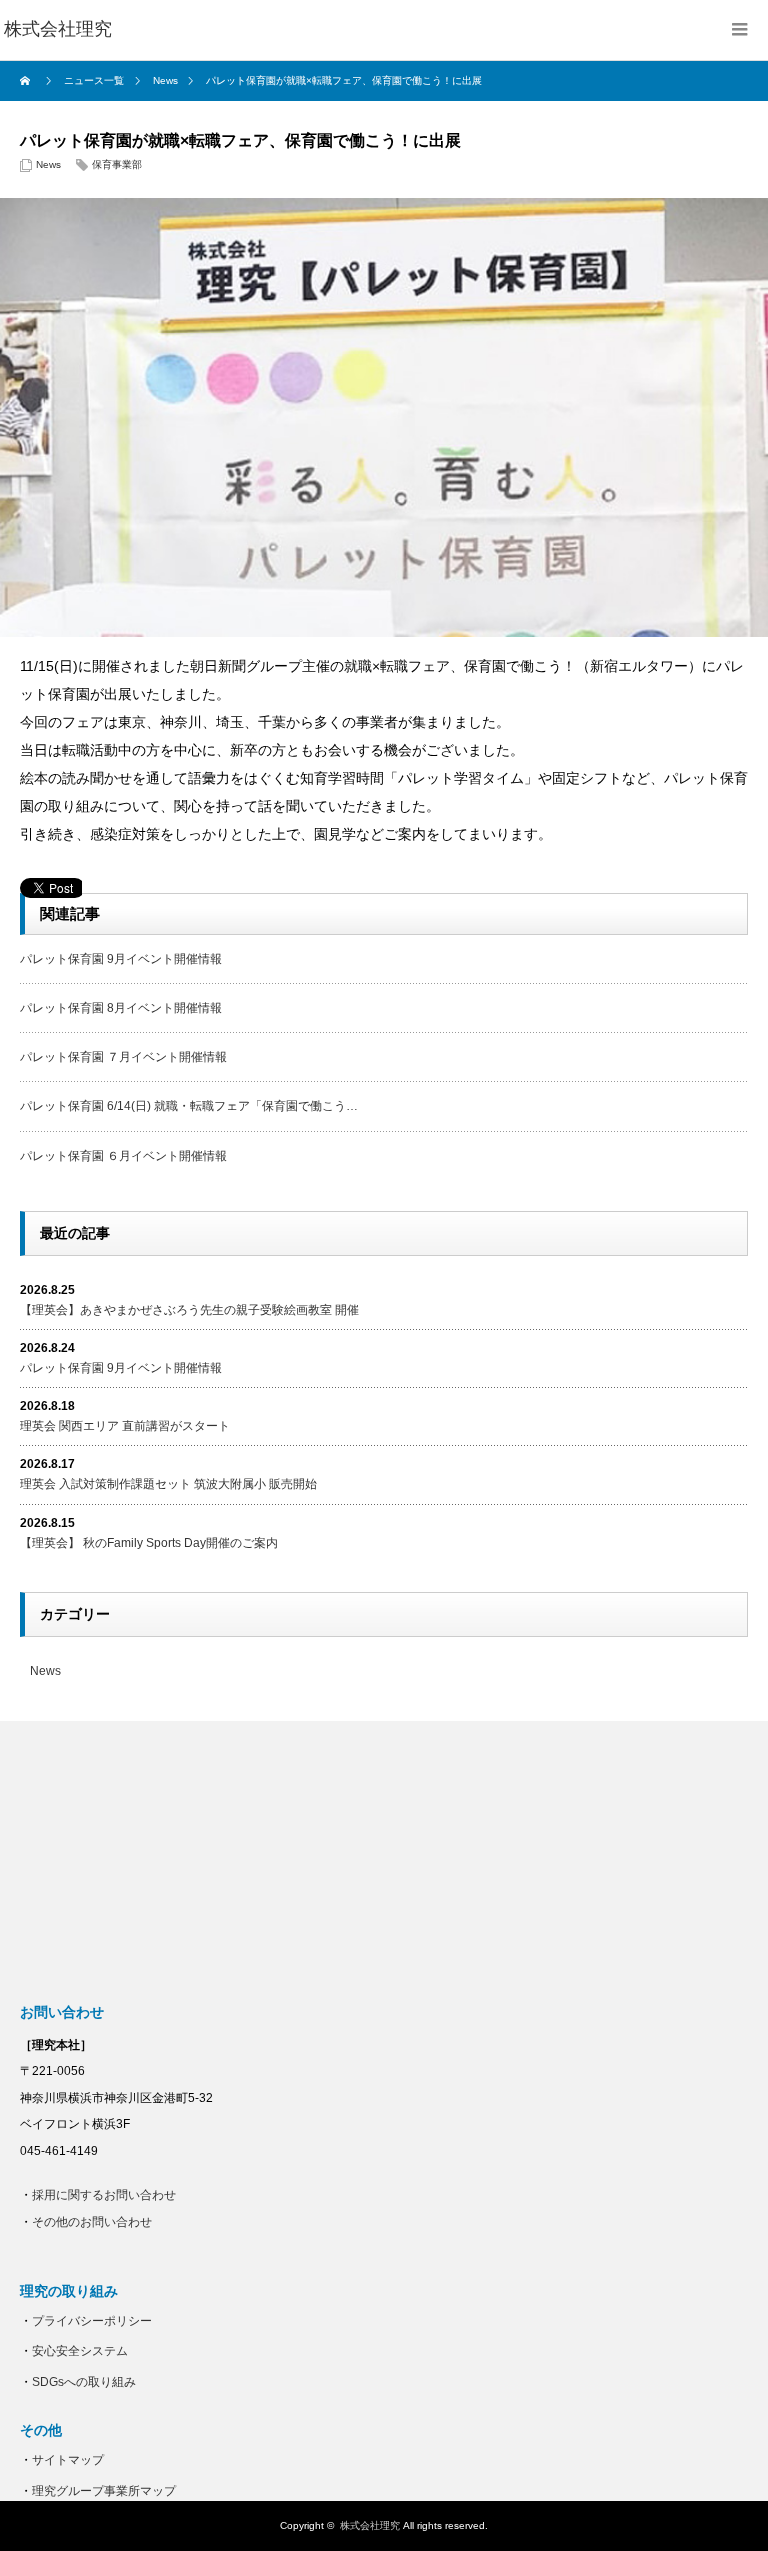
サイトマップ (68, 2460)
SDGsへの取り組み (84, 2382)
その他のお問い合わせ (92, 2222)
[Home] (27, 81)
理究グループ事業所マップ (104, 2491)
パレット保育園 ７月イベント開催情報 (123, 1057)
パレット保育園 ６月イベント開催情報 (123, 1156)
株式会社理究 (370, 2525)
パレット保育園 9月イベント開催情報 (121, 959)
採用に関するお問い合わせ (104, 2195)
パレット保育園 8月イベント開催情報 (121, 1008)
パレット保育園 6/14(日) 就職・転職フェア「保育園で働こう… (189, 1106)
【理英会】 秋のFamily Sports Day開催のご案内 (149, 1543)
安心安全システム (80, 2351)
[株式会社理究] (58, 30)
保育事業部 (117, 164)
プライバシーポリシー (92, 2321)
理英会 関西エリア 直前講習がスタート (125, 1426)
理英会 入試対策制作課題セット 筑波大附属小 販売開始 (168, 1484)
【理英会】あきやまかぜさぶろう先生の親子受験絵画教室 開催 (189, 1310)
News (48, 164)
